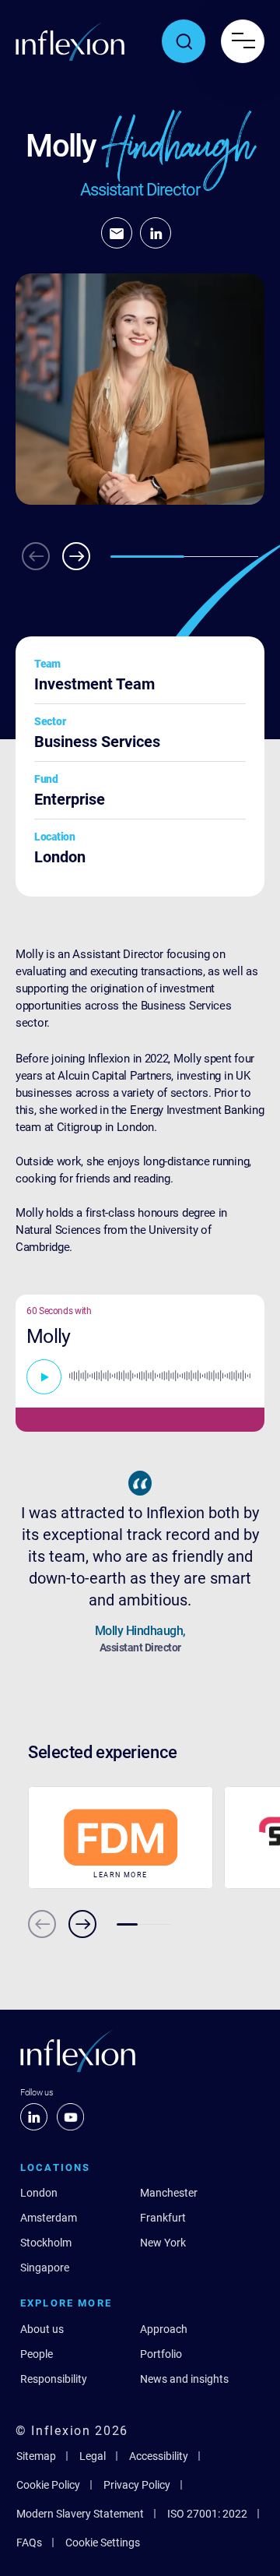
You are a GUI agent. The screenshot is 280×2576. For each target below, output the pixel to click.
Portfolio (161, 2354)
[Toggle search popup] (184, 41)
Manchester (169, 2193)
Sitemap (36, 2456)
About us (42, 2329)
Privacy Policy (137, 2485)
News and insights (184, 2379)
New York (163, 2243)
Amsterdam (49, 2218)
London (39, 2193)
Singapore (45, 2268)
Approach (164, 2329)
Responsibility (54, 2379)
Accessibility (159, 2456)
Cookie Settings (103, 2543)
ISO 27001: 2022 (207, 2514)
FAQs (29, 2543)
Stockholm (46, 2243)
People (37, 2354)
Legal (93, 2456)
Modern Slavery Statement (80, 2514)
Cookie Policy (48, 2485)
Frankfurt (163, 2218)
